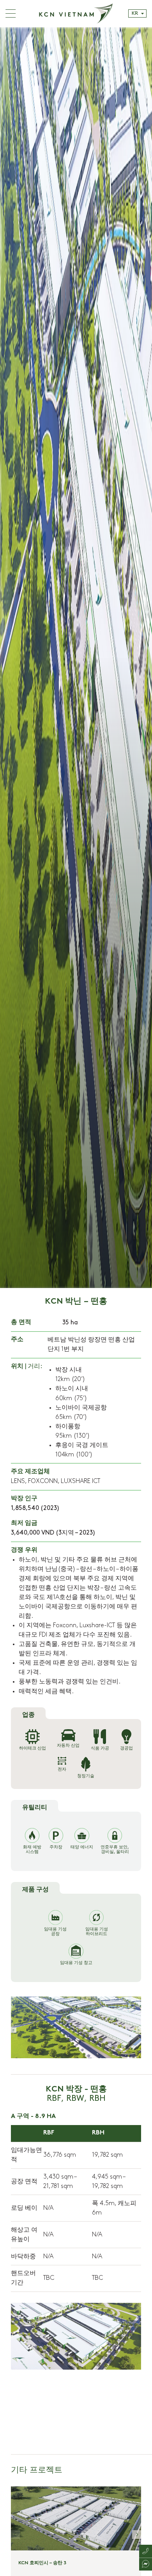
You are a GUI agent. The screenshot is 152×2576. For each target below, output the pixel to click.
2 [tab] (132, 2057)
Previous (14, 2030)
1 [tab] (128, 2057)
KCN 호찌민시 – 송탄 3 (42, 2563)
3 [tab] (136, 2057)
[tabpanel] (76, 658)
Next (138, 2030)
